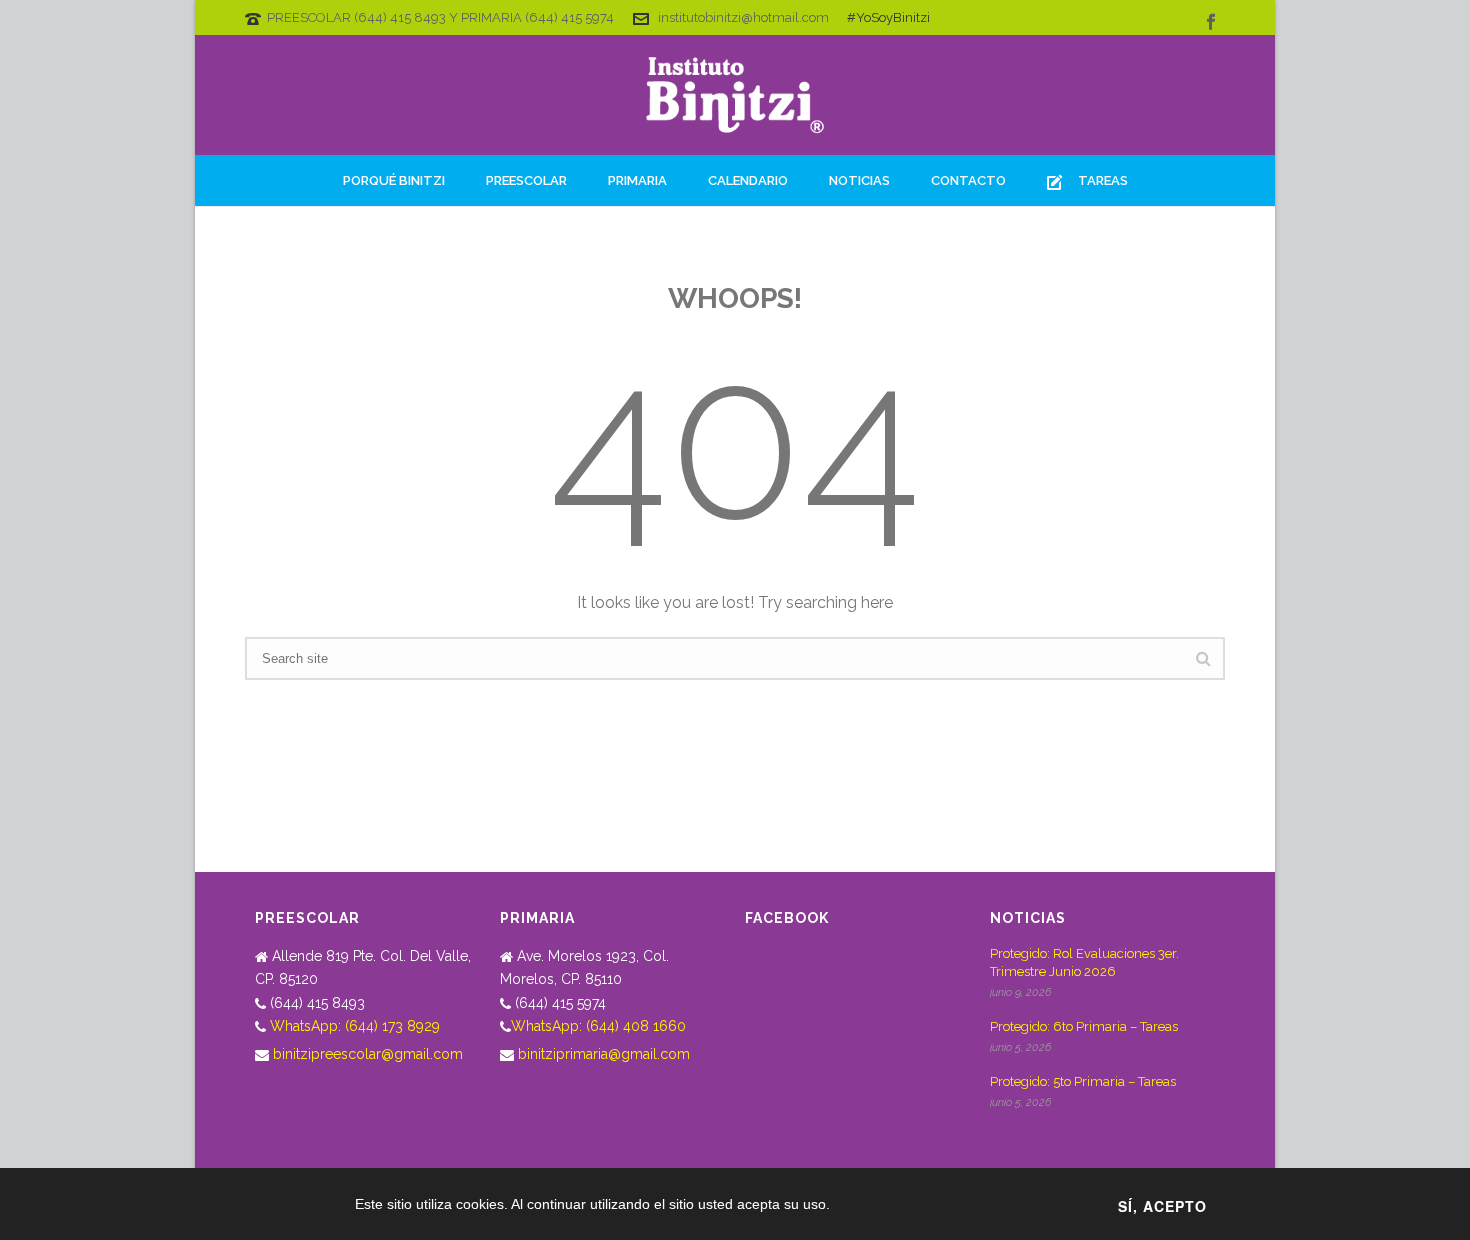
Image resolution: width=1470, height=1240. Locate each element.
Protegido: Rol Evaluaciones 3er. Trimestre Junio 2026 (1084, 962)
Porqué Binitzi (394, 180)
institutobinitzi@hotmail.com (743, 17)
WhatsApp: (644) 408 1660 (598, 1026)
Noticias (859, 180)
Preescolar (526, 180)
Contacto (968, 180)
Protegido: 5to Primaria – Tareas (1083, 1081)
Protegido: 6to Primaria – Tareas (1084, 1026)
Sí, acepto (1162, 1206)
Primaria (637, 180)
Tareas (1103, 180)
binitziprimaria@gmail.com (604, 1054)
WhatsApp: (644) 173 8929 (355, 1026)
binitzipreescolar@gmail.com (368, 1054)
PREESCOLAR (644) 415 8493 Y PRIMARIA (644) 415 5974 (440, 17)
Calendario (748, 180)
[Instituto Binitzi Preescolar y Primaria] (735, 95)
